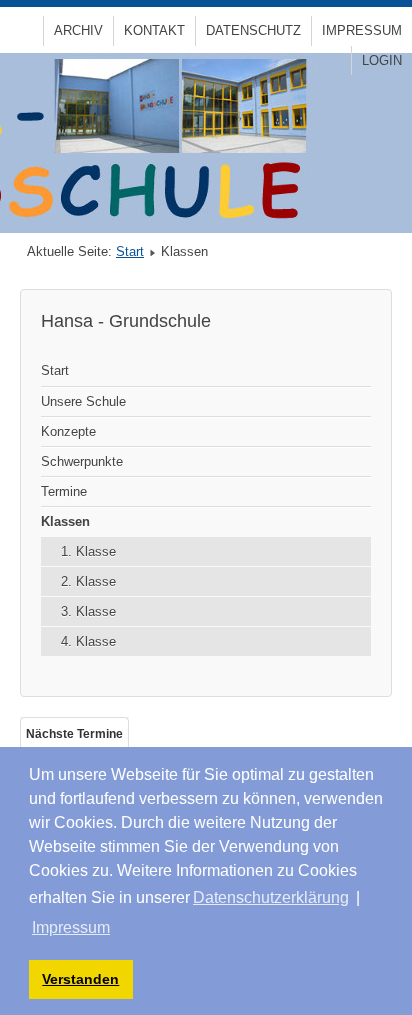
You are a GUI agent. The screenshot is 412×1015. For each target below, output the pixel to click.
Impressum (362, 30)
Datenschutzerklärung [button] (271, 897)
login (382, 60)
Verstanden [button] (80, 979)
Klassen (65, 521)
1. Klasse (88, 551)
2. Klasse (88, 581)
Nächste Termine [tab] (74, 734)
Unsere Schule (83, 401)
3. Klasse (88, 611)
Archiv (78, 30)
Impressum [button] (71, 927)
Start (130, 251)
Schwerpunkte (82, 461)
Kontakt (154, 30)
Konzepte (68, 431)
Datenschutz (253, 30)
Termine (64, 491)
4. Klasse (88, 641)
